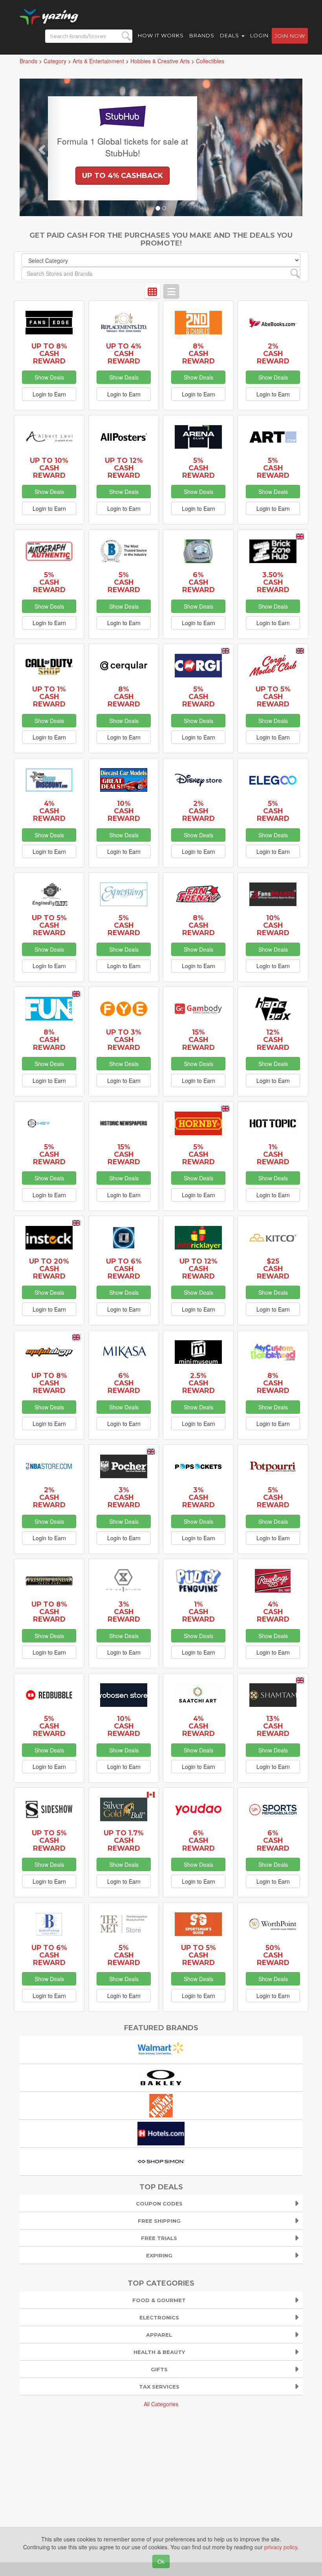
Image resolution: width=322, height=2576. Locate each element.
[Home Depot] (161, 2104)
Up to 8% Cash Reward (49, 353)
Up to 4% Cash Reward (124, 353)
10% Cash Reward (124, 811)
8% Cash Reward (199, 353)
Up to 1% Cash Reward (49, 696)
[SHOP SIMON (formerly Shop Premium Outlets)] (161, 2160)
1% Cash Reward (273, 1154)
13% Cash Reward (273, 1726)
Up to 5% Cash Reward (273, 696)
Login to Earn (49, 394)
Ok (161, 2561)
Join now (290, 36)
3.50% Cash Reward (273, 582)
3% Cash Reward (124, 1497)
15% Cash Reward (199, 1039)
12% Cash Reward (273, 1039)
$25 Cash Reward (273, 1269)
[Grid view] (152, 291)
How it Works (161, 35)
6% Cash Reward (199, 582)
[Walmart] (161, 2049)
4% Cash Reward (49, 811)
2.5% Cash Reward (199, 1383)
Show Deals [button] (49, 377)
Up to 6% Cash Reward (124, 1269)
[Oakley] (161, 2077)
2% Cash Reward (273, 353)
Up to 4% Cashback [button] (123, 176)
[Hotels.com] (161, 2132)
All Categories (161, 2404)
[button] (41, 147)
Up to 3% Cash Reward (124, 1039)
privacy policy (281, 2547)
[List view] (171, 291)
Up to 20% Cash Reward (49, 1269)
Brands (202, 35)
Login (259, 35)
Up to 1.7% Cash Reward (124, 1840)
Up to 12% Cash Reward (124, 468)
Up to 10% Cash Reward (49, 468)
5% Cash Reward (199, 468)
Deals (230, 35)
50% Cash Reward (273, 1955)
